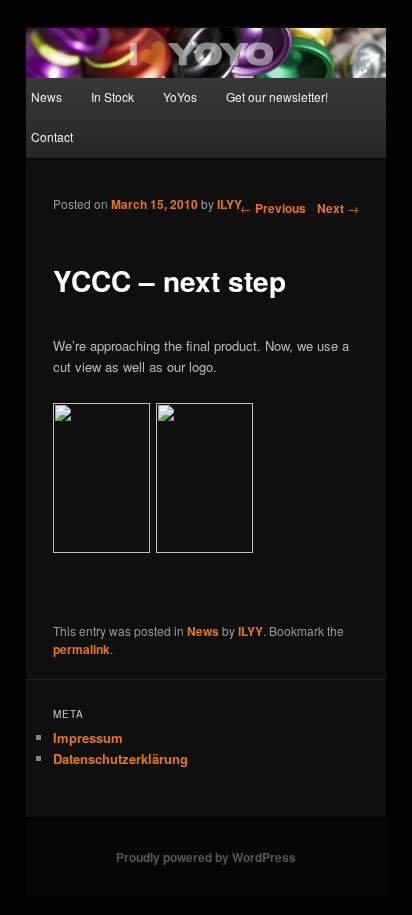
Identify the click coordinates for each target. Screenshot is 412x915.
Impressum (88, 737)
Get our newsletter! (277, 96)
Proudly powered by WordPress (206, 857)
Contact (52, 136)
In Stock (112, 96)
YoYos (180, 96)
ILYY (229, 204)
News (46, 96)
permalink (81, 649)
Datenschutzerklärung (120, 758)
